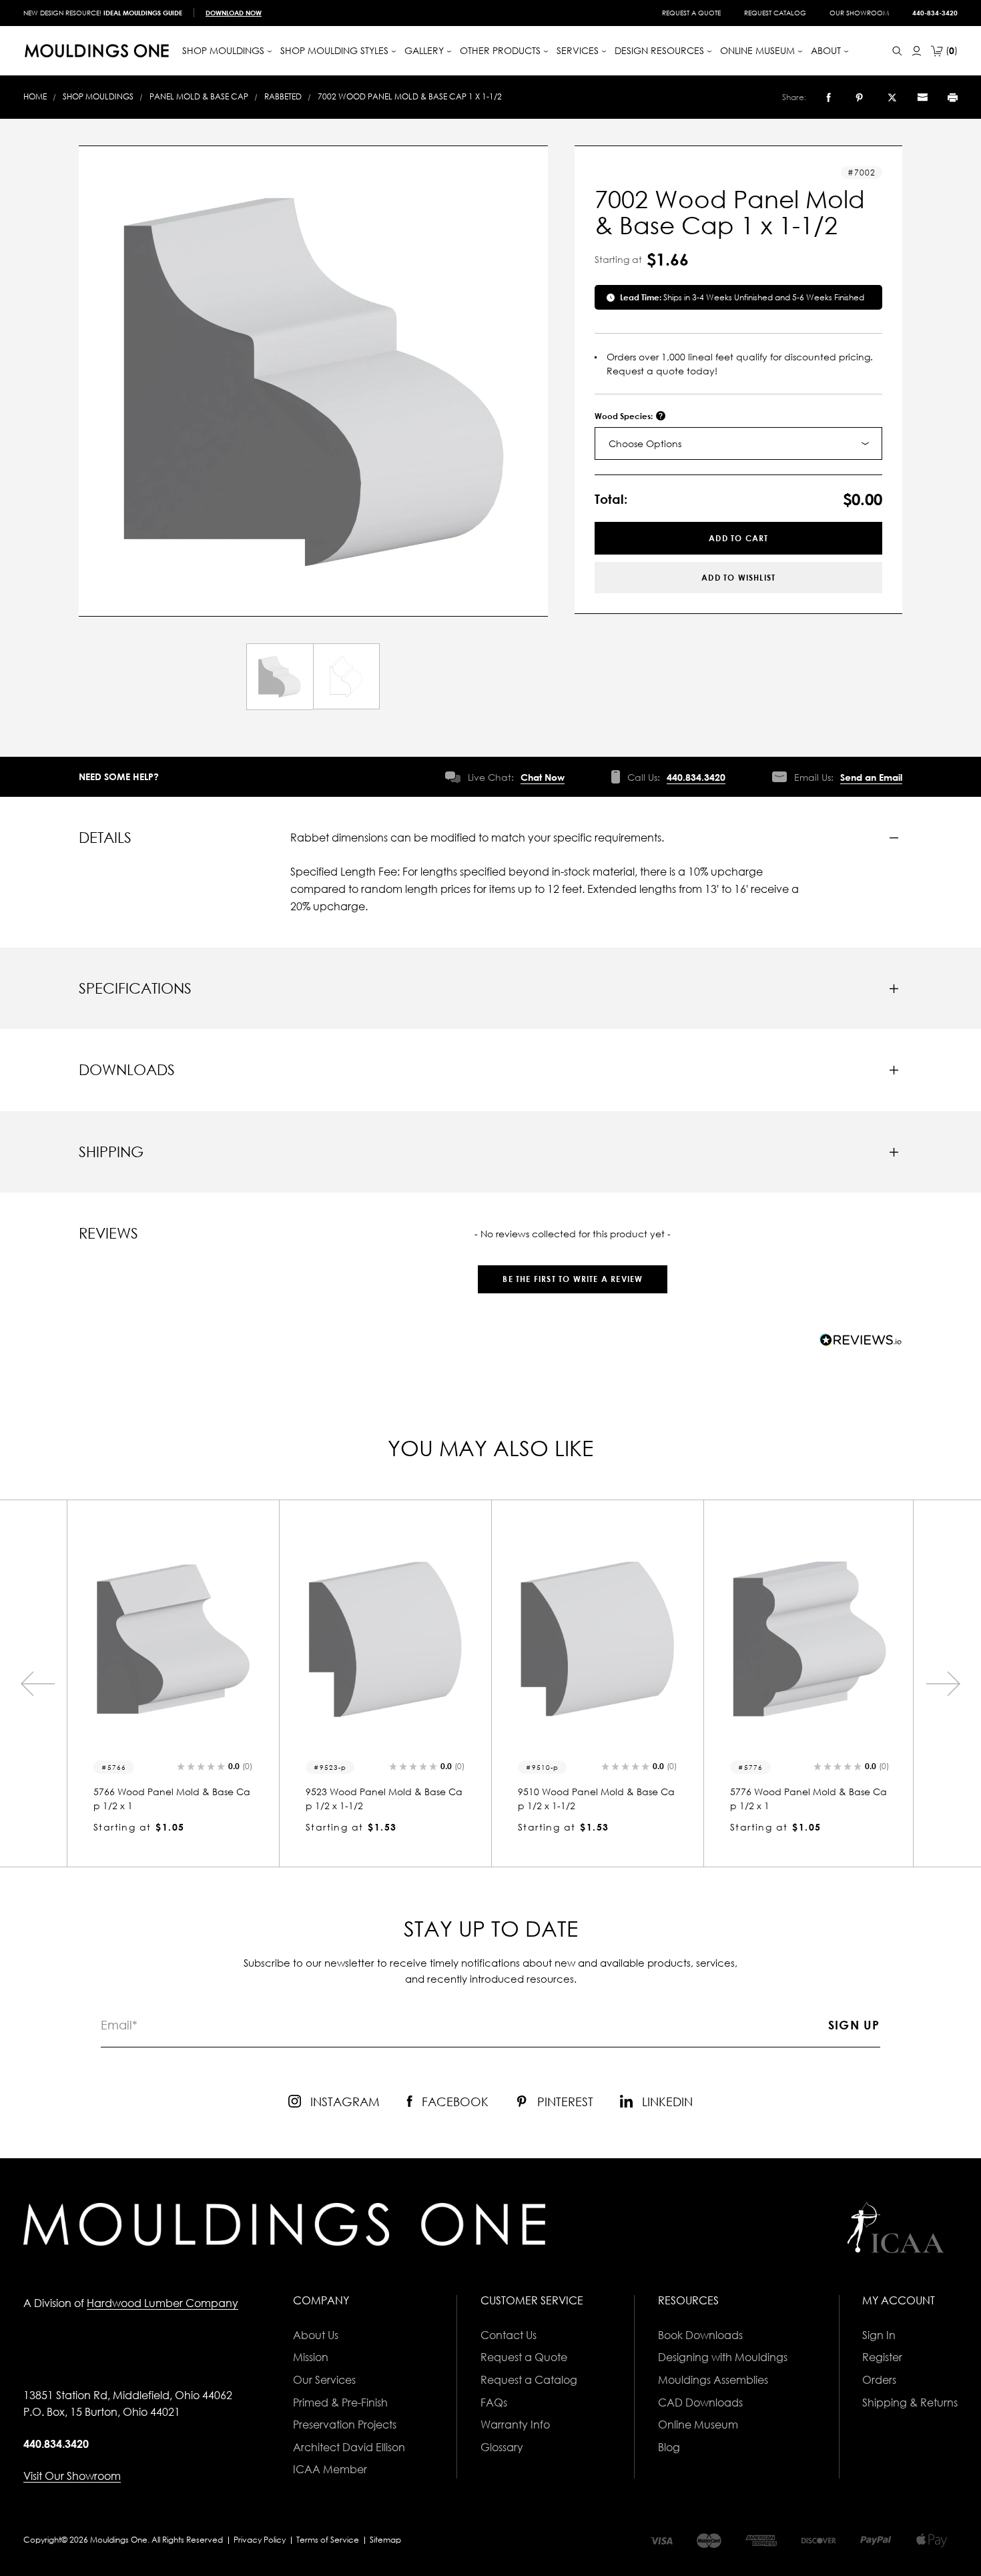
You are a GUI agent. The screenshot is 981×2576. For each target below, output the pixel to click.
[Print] (953, 97)
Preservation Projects (345, 2425)
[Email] (922, 97)
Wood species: (625, 416)
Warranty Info (515, 2425)
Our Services (324, 2380)
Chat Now (543, 777)
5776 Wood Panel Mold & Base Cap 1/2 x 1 (808, 1799)
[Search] (897, 51)
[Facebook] (829, 97)
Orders (879, 2380)
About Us (316, 2335)
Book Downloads (700, 2335)
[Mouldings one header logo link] (97, 51)
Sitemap (385, 2540)
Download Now (234, 13)
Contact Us (509, 2335)
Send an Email (871, 777)
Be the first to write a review (573, 1279)
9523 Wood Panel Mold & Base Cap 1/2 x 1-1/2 (384, 1799)
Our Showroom (859, 13)
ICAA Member (330, 2469)
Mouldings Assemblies (713, 2380)
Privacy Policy (260, 2540)
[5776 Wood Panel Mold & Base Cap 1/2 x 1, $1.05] (809, 1639)
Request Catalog (775, 13)
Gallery (425, 50)
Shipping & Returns (910, 2402)
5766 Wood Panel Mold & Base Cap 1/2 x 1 (172, 1799)
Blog (669, 2447)
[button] (573, 1272)
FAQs (494, 2402)
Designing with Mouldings (723, 2357)
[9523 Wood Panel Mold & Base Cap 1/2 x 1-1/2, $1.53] (385, 1639)
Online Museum (698, 2425)
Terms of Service (328, 2540)
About (827, 50)
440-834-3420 (935, 13)
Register (882, 2357)
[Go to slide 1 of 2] (37, 1684)
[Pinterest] (859, 97)
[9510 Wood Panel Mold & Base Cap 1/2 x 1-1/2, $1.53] (597, 1639)
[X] (892, 97)
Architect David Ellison (349, 2447)
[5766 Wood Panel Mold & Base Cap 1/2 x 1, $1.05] (173, 1639)
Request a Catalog (529, 2380)
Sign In (879, 2335)
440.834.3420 (696, 777)
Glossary (502, 2447)
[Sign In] (917, 51)
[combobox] (738, 443)
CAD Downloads (700, 2402)
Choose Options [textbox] (645, 443)
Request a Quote (691, 13)
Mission (311, 2357)
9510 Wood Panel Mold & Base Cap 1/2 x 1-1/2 (596, 1799)
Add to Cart (738, 538)
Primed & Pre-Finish (340, 2402)
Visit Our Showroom (72, 2476)
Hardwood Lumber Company (162, 2303)
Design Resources (661, 50)
